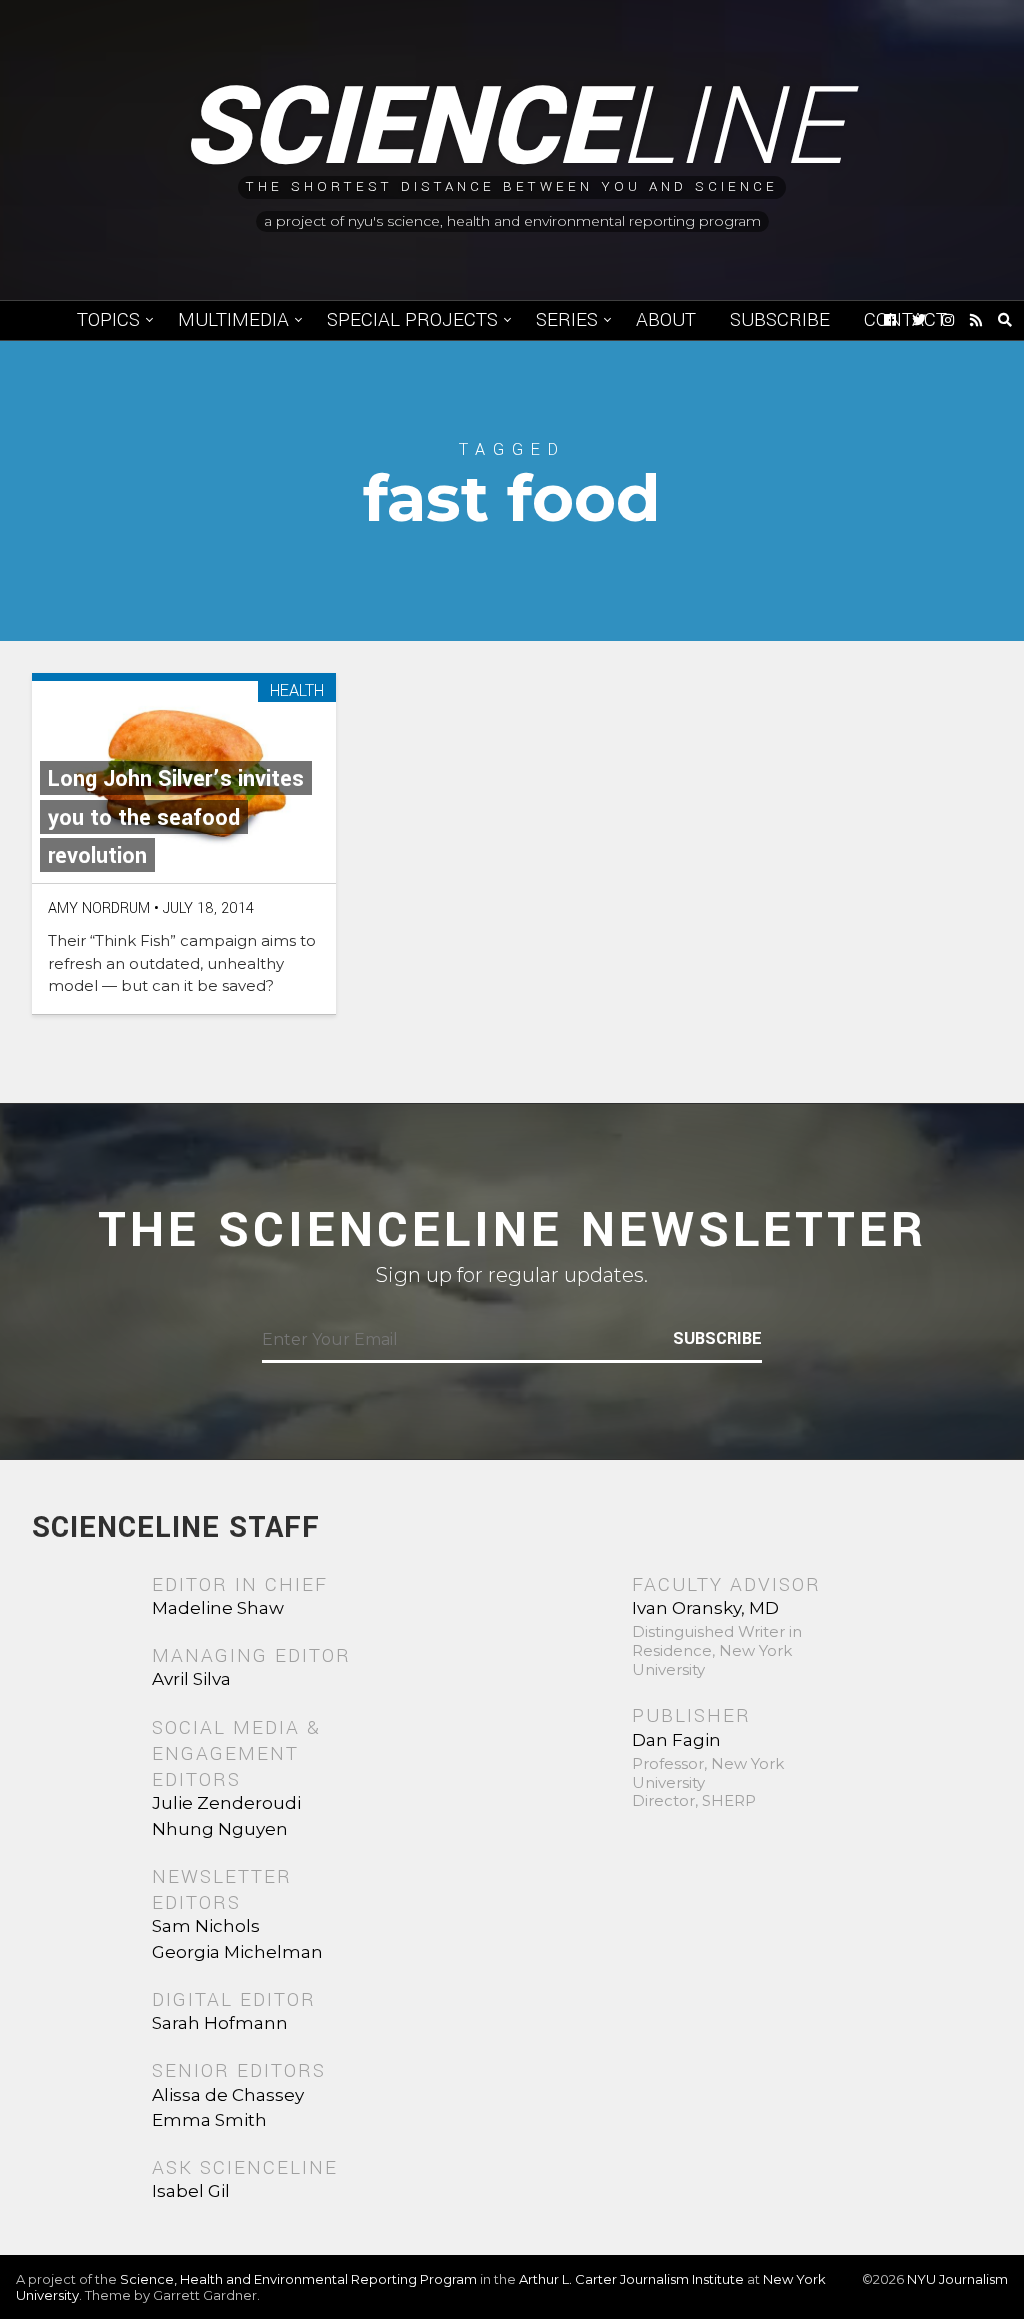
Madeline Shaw (218, 1608)
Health (297, 691)
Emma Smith (209, 2120)
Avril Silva (191, 1679)
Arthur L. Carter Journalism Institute (631, 2279)
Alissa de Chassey (228, 2095)
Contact (905, 320)
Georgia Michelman (237, 1952)
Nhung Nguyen (220, 1829)
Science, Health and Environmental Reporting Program (298, 2279)
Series (567, 320)
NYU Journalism (957, 2279)
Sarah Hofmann (220, 2023)
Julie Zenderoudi (226, 1803)
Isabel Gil (191, 2191)
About (666, 320)
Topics (108, 320)
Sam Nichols (206, 1926)
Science (512, 128)
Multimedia (233, 320)
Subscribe (780, 320)
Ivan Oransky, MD (705, 1608)
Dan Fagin (676, 1740)
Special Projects (412, 320)
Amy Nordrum (99, 908)
